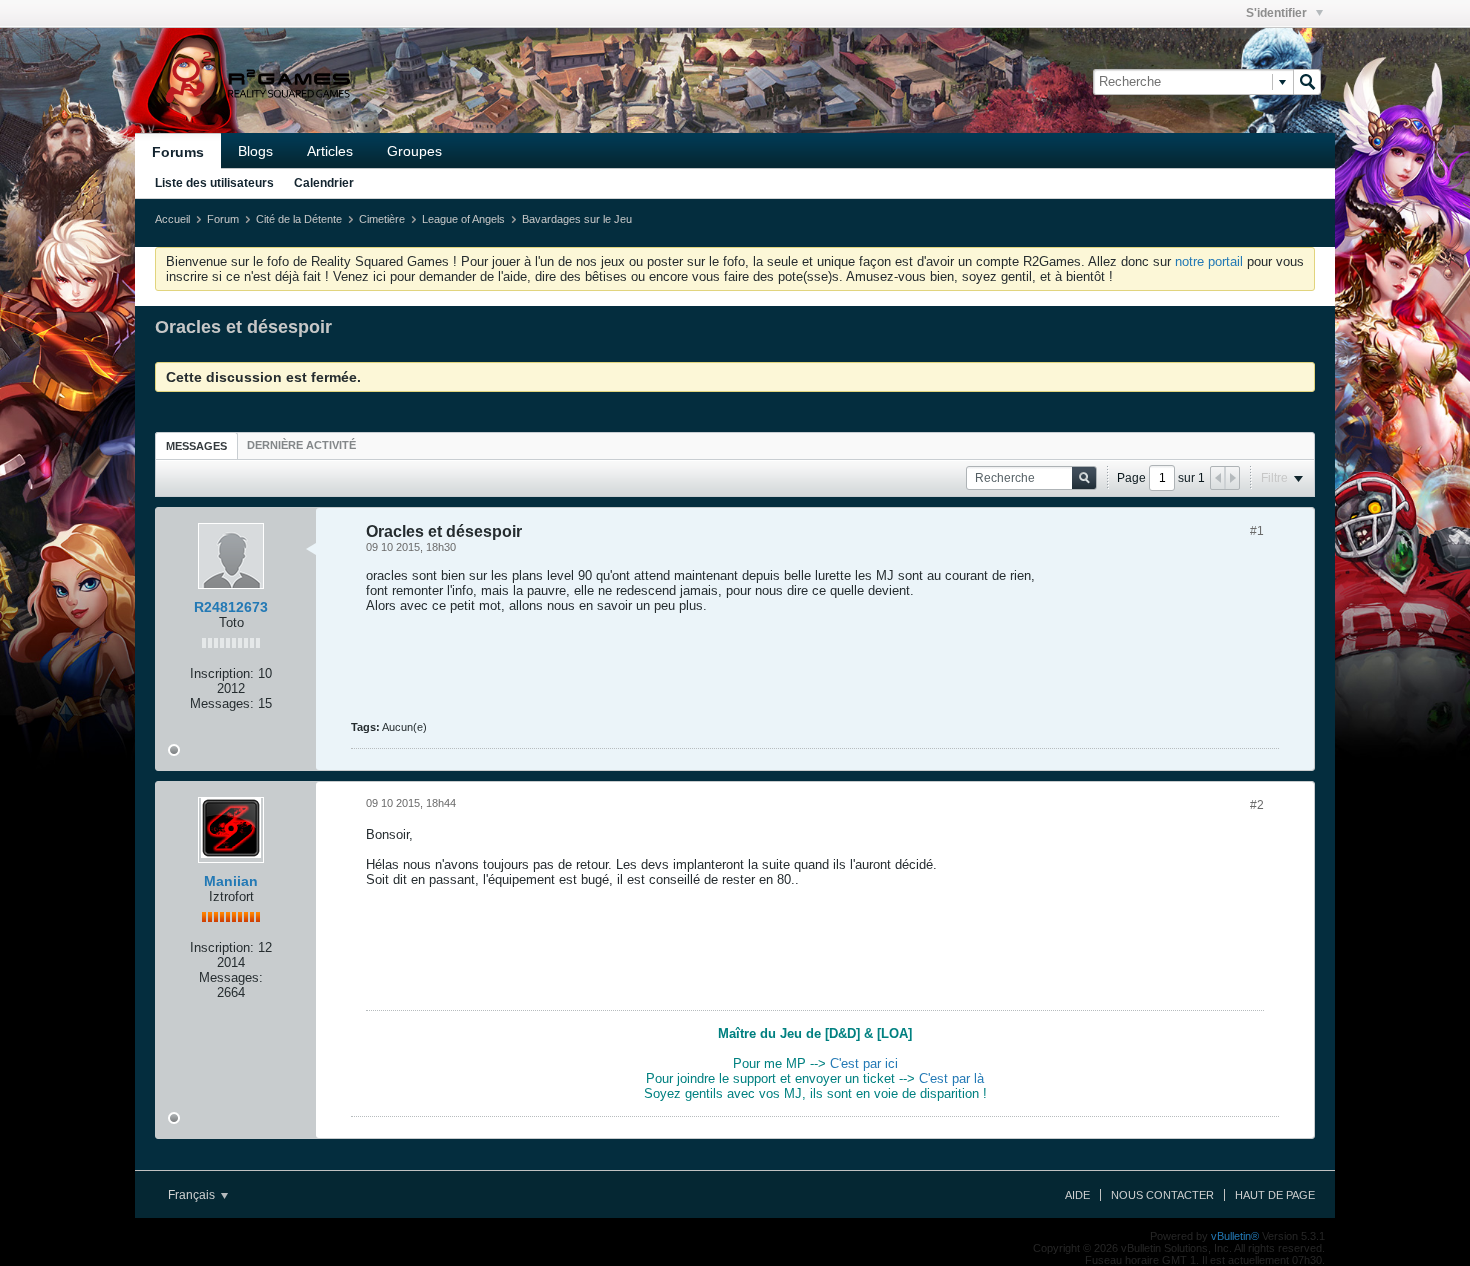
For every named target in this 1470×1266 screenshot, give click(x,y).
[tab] (196, 445)
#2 (1257, 805)
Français (193, 1195)
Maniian (231, 881)
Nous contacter (1162, 1195)
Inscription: (222, 673)
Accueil (172, 219)
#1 (1257, 531)
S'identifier (1278, 13)
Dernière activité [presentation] (301, 445)
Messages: (222, 703)
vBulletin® (1235, 1236)
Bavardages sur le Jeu (577, 219)
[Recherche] (1307, 82)
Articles (330, 151)
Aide (1077, 1195)
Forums (178, 152)
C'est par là (951, 1078)
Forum (223, 219)
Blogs (255, 151)
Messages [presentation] (196, 446)
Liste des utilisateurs (214, 183)
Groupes (414, 151)
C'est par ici (864, 1063)
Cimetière (382, 219)
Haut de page (1275, 1195)
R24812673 (231, 607)
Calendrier (324, 183)
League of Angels (463, 219)
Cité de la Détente (299, 219)
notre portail (1209, 261)
